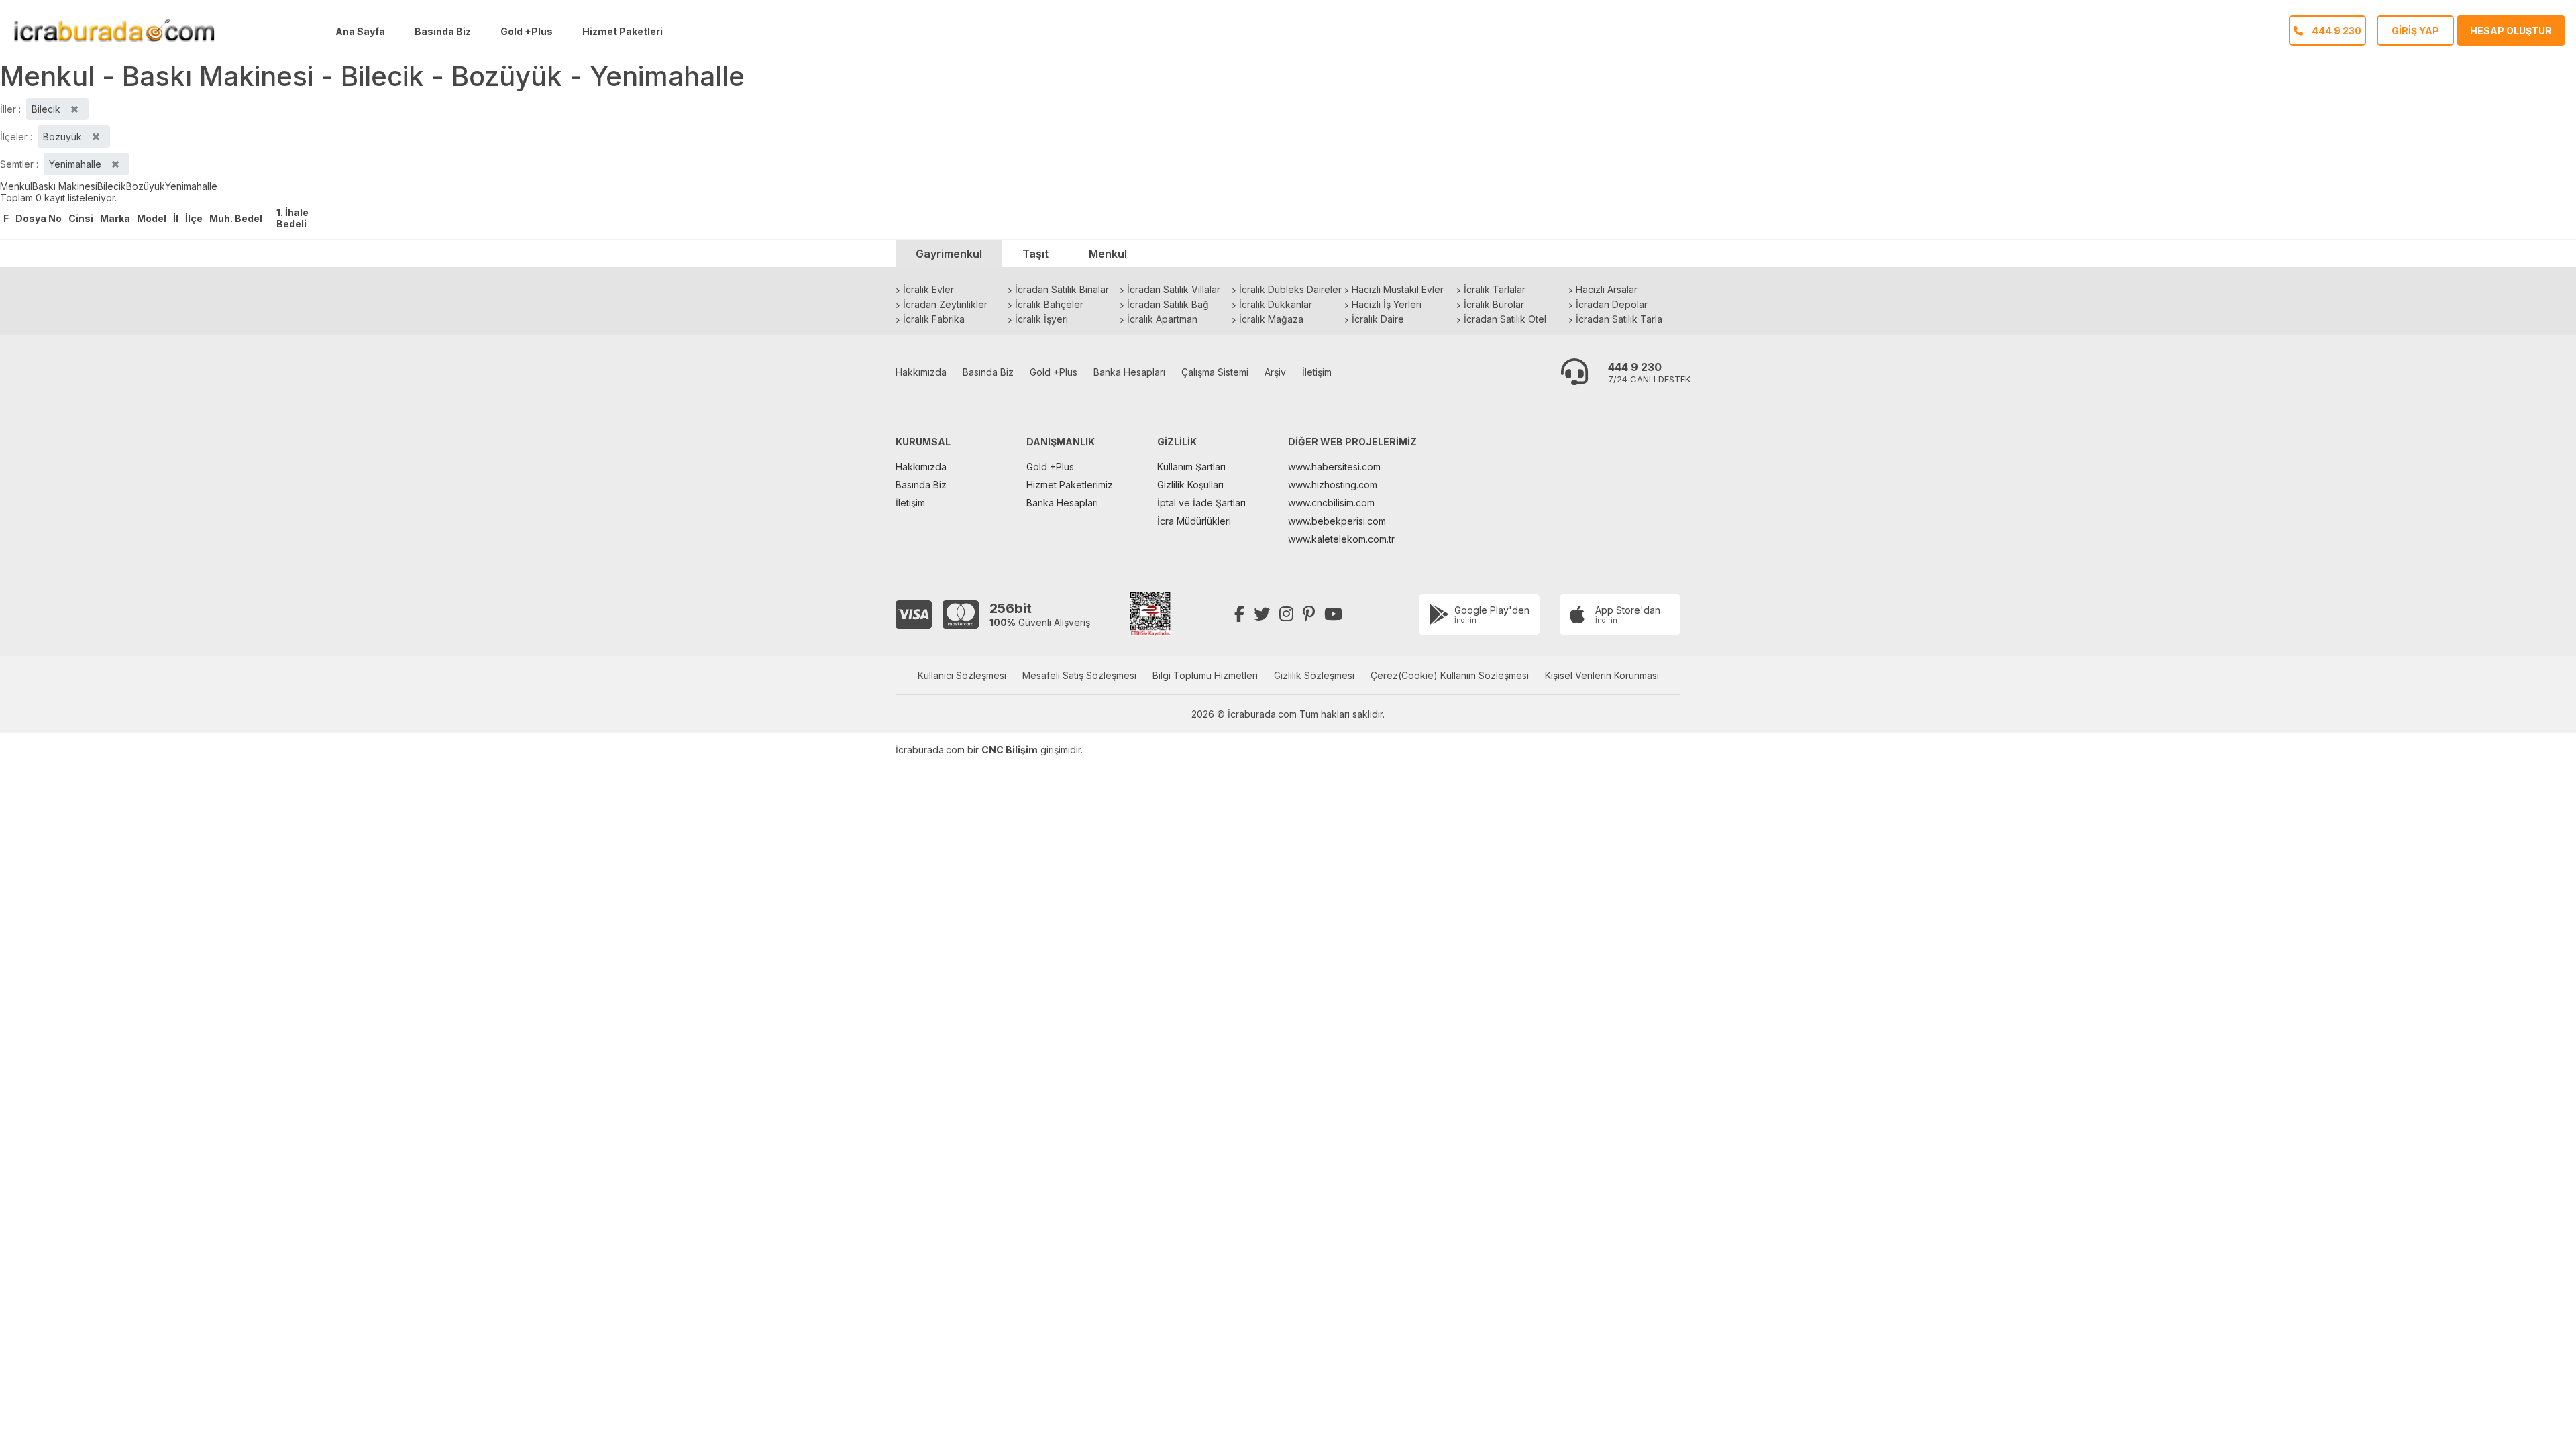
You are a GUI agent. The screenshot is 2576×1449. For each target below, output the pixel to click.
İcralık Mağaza (1271, 319)
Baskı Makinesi (65, 186)
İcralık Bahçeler (1049, 304)
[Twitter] (1262, 614)
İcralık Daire (1378, 319)
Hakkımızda (921, 372)
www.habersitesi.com (1334, 467)
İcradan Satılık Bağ (1168, 304)
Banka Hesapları (1129, 372)
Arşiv (1275, 372)
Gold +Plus (527, 31)
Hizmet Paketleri (623, 31)
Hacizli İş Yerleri (1387, 304)
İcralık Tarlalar (1495, 289)
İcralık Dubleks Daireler (1290, 289)
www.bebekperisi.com (1337, 521)
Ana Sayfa (360, 31)
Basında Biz (443, 31)
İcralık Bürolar (1494, 304)
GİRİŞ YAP (2415, 31)
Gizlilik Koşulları (1190, 485)
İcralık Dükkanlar (1276, 304)
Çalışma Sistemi (1215, 372)
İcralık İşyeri (1041, 319)
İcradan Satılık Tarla (1619, 319)
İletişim (1317, 372)
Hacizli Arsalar (1607, 289)
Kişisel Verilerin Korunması (1602, 675)
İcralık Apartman (1162, 319)
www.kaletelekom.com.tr (1341, 539)
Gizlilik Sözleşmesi (1314, 675)
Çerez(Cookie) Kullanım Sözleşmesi (1450, 675)
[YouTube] (1333, 614)
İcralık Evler (928, 289)
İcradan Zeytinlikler (945, 304)
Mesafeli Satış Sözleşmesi (1079, 675)
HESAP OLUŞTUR (2511, 31)
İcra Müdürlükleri (1194, 521)
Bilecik (112, 186)
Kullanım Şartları (1191, 467)
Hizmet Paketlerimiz (1070, 485)
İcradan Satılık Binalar (1062, 289)
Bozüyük (146, 186)
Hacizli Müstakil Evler (1398, 289)
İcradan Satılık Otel (1505, 319)
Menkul (16, 186)
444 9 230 (1635, 367)
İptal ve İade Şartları (1201, 503)
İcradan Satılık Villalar (1174, 289)
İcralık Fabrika (934, 319)
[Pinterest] (1309, 614)
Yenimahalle (191, 186)
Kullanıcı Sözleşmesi (962, 675)
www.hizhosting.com (1333, 485)
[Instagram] (1286, 614)
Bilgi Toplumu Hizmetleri (1205, 675)
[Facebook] (1239, 614)
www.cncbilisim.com (1331, 503)
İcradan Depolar (1612, 304)
